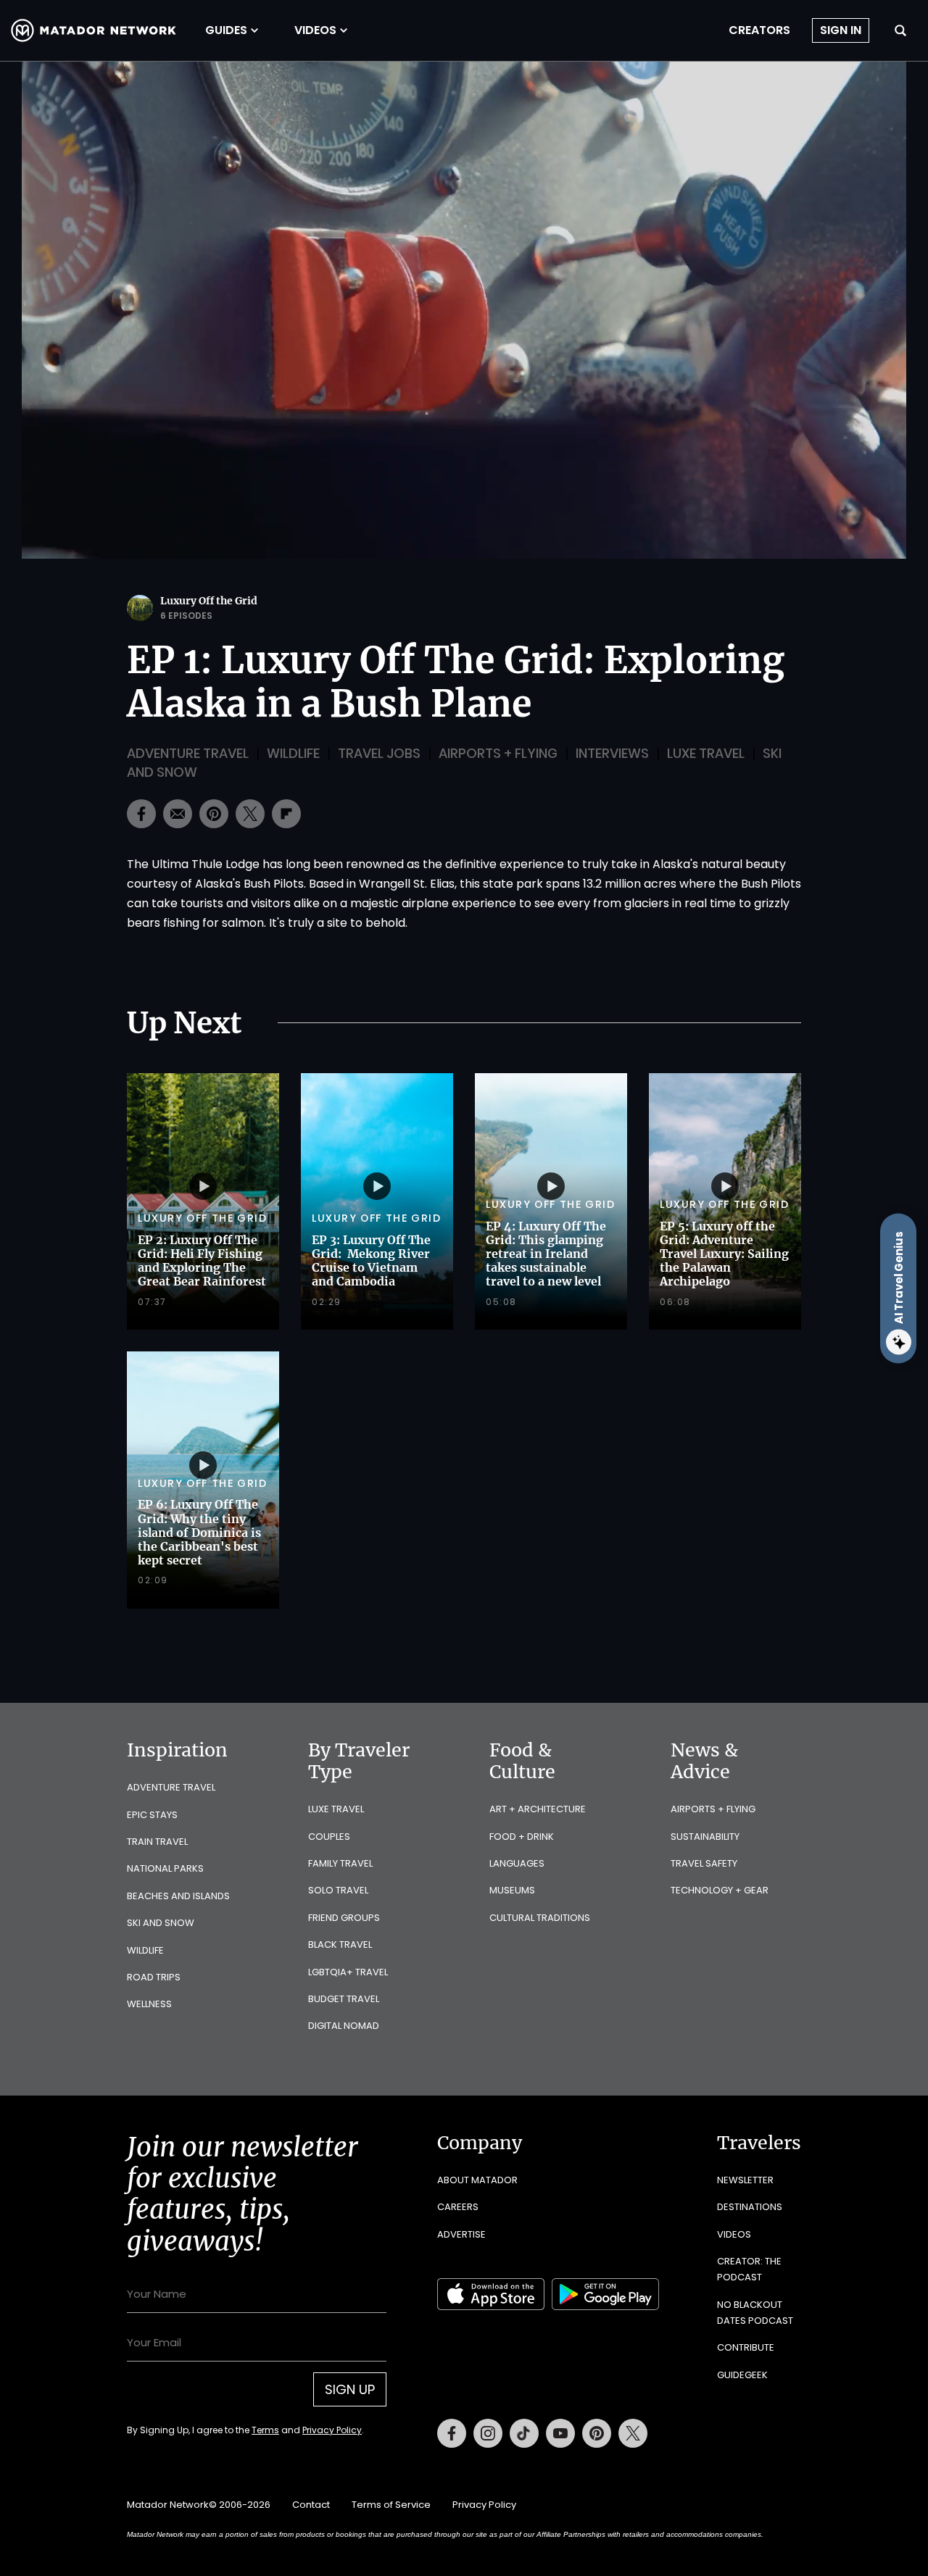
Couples (329, 1837)
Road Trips (154, 1977)
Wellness (149, 2004)
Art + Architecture (538, 1809)
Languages (517, 1863)
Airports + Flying (498, 753)
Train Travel (157, 1842)
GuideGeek (742, 2375)
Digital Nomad (344, 2026)
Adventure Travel (188, 753)
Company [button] (480, 2143)
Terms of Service (391, 2505)
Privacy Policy (332, 2430)
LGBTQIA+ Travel (348, 1972)
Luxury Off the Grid (209, 601)
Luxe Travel (706, 753)
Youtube (560, 2433)
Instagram (488, 2433)
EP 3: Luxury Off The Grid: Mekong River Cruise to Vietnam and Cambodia (371, 1261)
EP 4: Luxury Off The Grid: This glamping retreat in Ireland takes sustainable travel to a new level (546, 1254)
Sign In (841, 30)
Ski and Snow (161, 1923)
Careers (458, 2207)
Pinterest (597, 2433)
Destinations (750, 2207)
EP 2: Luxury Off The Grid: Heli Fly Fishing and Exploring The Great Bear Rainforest (202, 1261)
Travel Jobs (379, 753)
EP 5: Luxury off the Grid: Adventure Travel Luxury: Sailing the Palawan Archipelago (724, 1254)
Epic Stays (152, 1815)
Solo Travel (338, 1890)
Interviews (612, 753)
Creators (759, 30)
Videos (315, 30)
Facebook (452, 2433)
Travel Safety (704, 1863)
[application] (464, 310)
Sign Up (350, 2389)
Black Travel (340, 1944)
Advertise (461, 2234)
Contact (311, 2505)
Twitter (633, 2433)
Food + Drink (522, 1837)
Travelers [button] (759, 2143)
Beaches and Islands (178, 1896)
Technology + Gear (720, 1890)
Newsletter (745, 2180)
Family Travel (340, 1863)
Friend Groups (344, 1918)
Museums (512, 1890)
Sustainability (705, 1837)
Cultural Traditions (540, 1918)
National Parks (165, 1868)
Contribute (746, 2347)
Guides (226, 30)
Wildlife (293, 753)
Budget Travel (344, 1999)
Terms (265, 2430)
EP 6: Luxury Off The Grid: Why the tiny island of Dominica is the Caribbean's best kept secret (199, 1532)
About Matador (477, 2180)
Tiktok (524, 2433)
